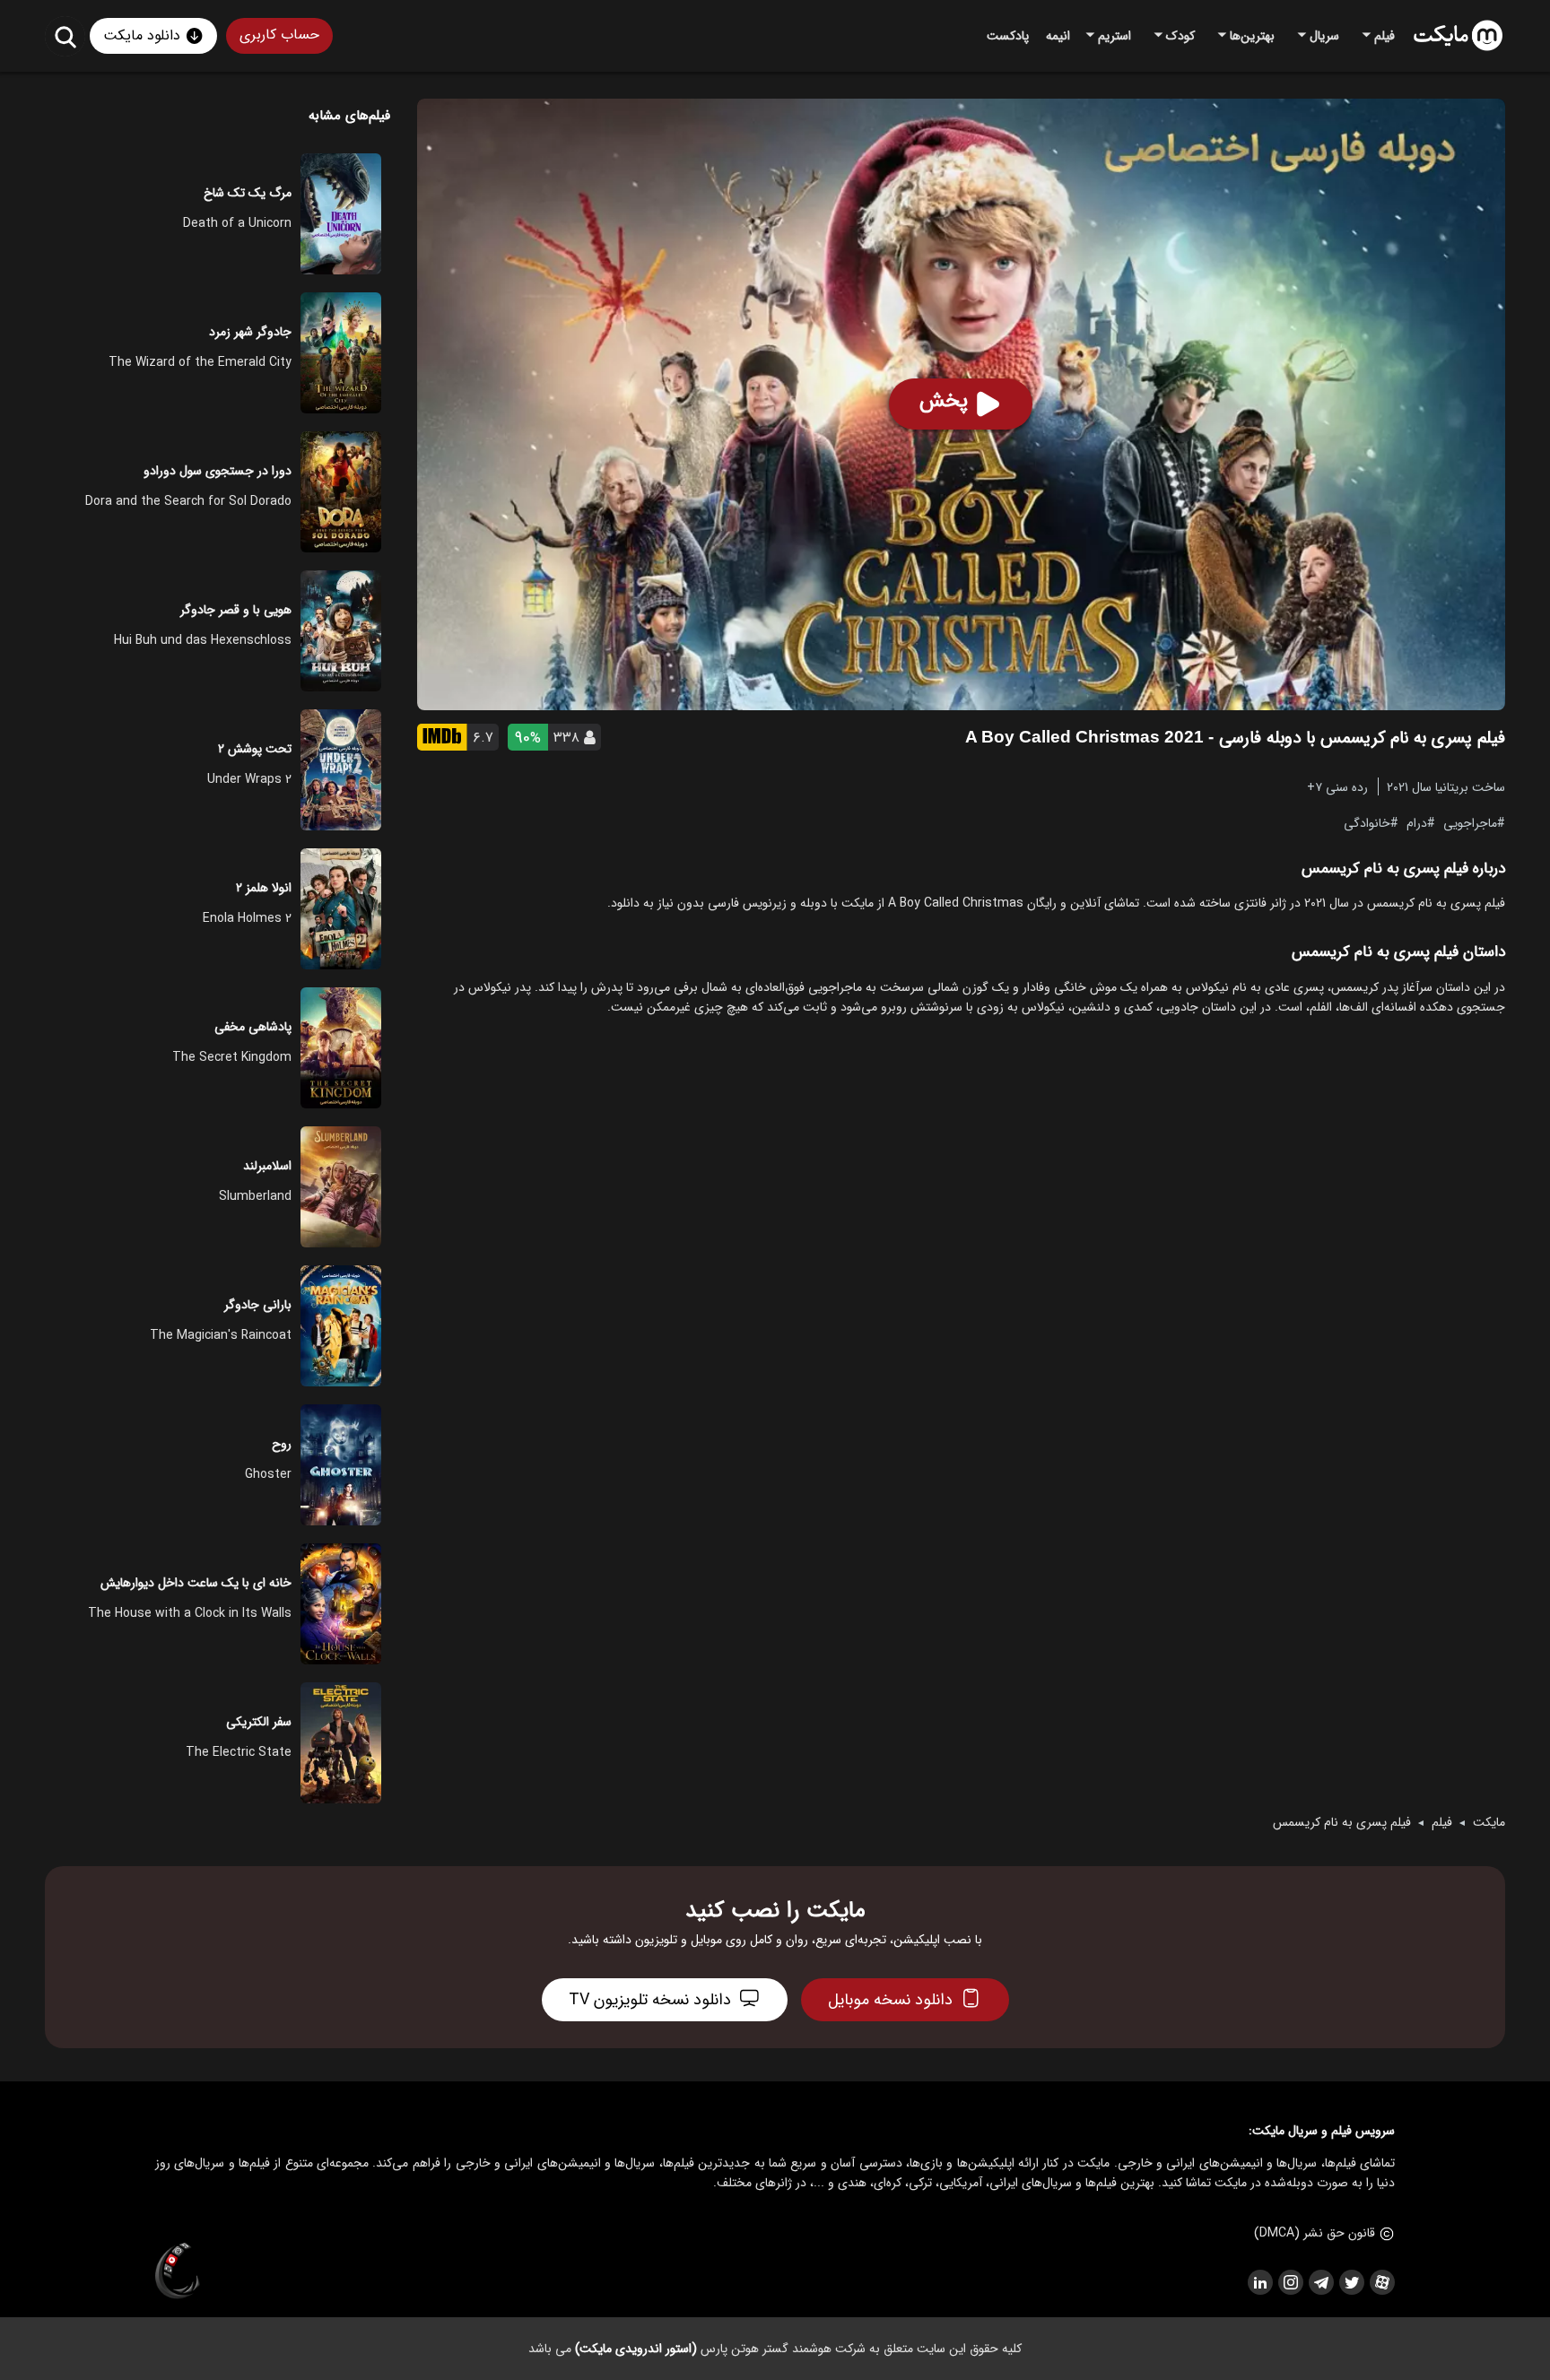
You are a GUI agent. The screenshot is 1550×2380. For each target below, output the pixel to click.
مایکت (1489, 1822)
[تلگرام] (1320, 2282)
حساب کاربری (279, 35)
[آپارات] (1381, 2282)
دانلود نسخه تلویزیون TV (650, 2000)
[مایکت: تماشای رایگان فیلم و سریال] (1458, 36)
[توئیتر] (1351, 2282)
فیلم (1442, 1822)
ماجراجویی (1470, 822)
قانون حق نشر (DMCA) (1315, 2233)
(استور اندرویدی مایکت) (636, 2349)
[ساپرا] (178, 2271)
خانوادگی (1367, 822)
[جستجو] (65, 36)
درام (1417, 822)
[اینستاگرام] (1290, 2282)
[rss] (1259, 2282)
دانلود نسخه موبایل (890, 2000)
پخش (944, 401)
